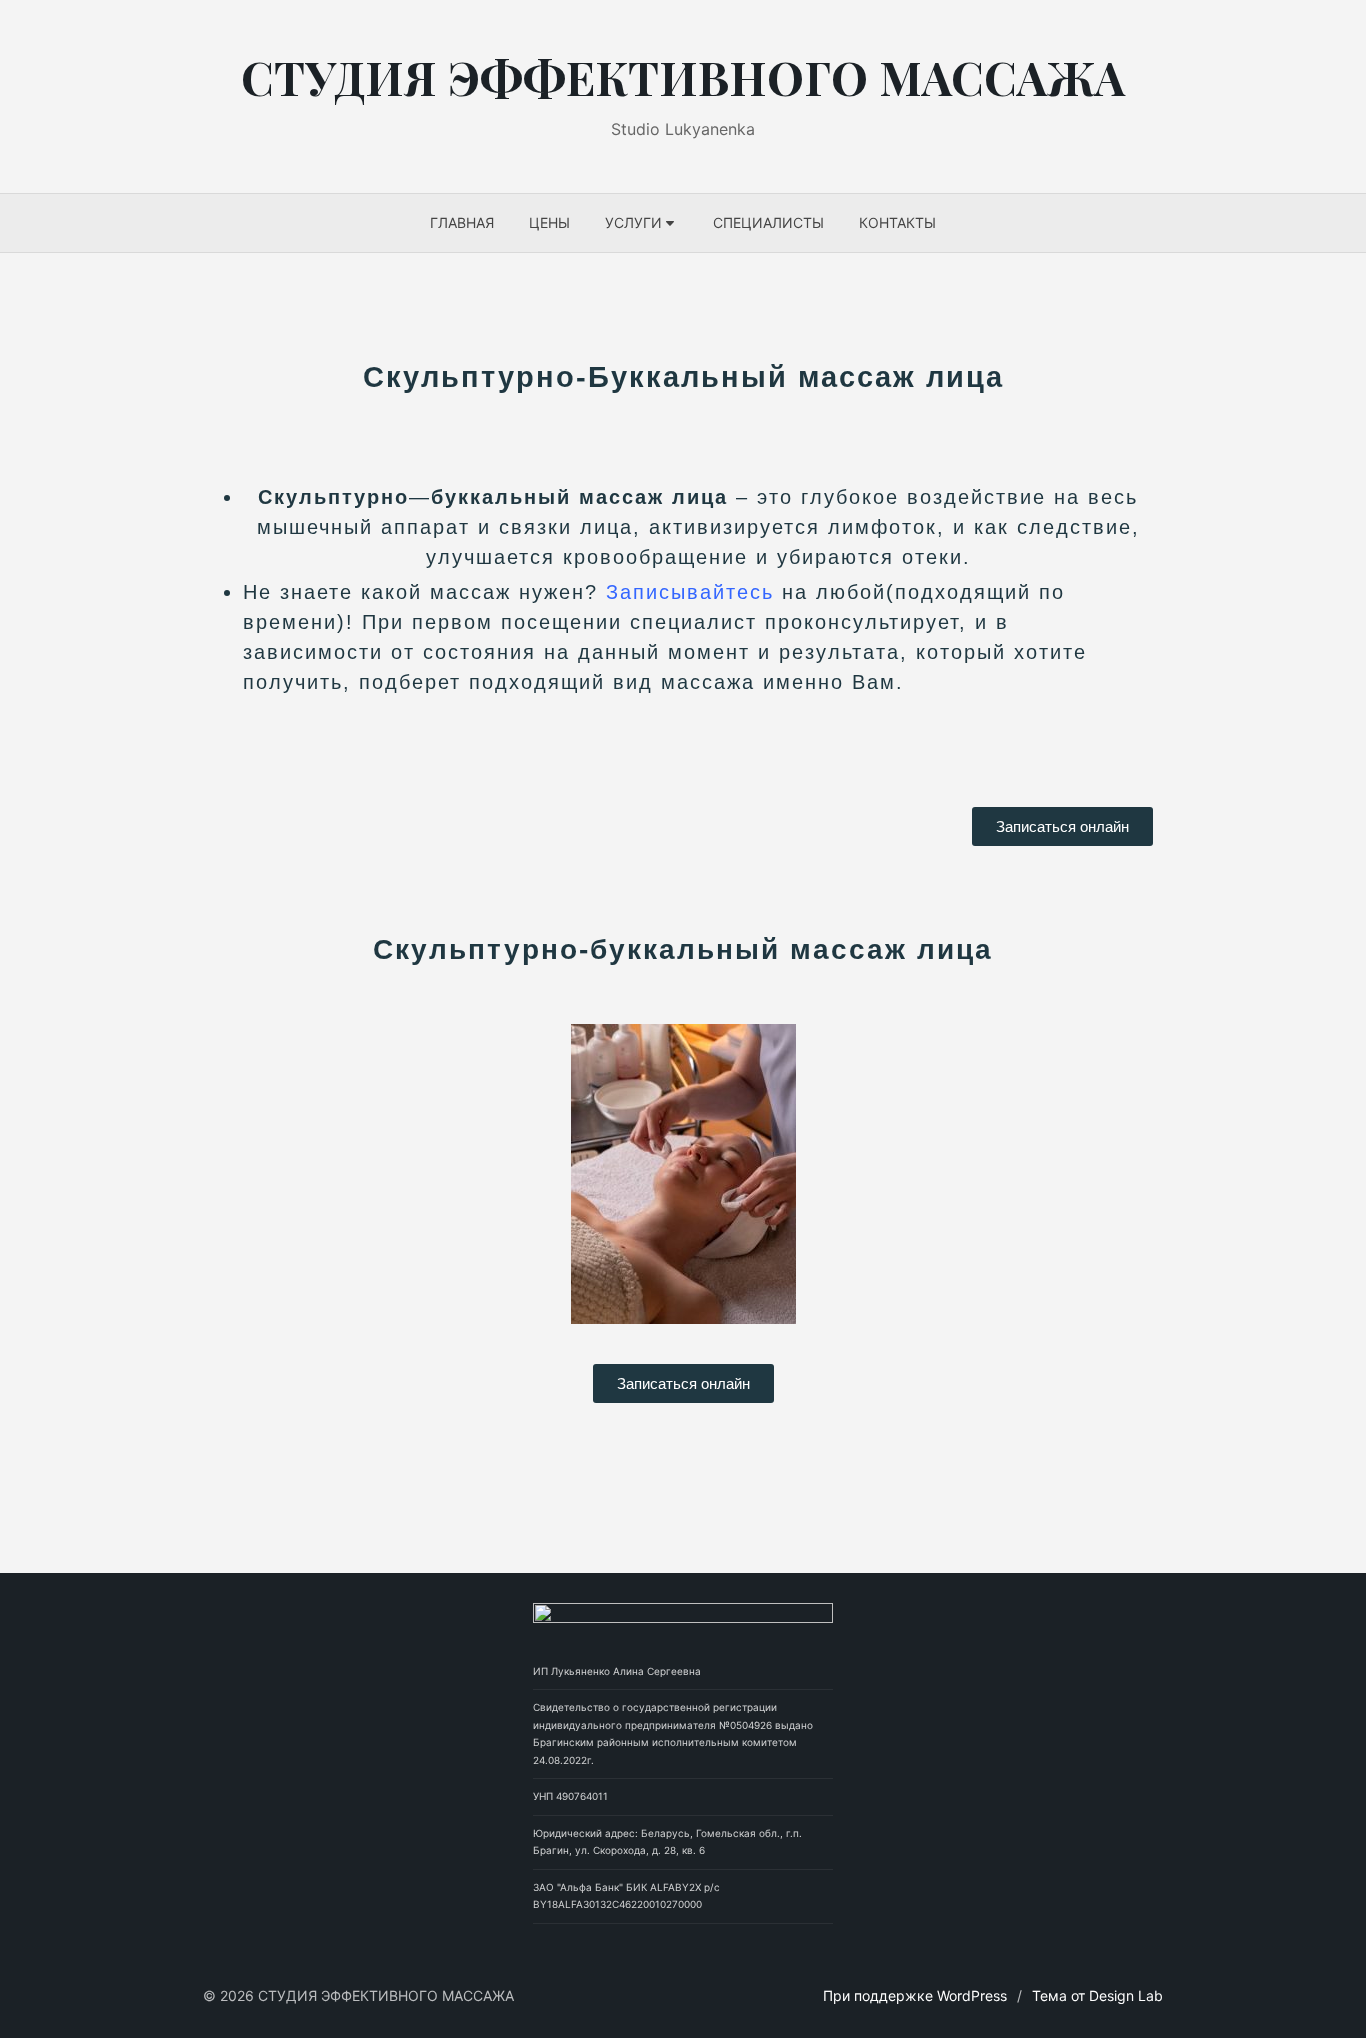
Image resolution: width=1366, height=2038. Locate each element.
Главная (462, 222)
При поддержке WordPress (915, 1995)
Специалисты (768, 222)
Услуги (633, 222)
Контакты (897, 222)
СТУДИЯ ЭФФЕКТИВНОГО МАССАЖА (683, 77)
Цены (549, 222)
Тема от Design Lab (1097, 1995)
